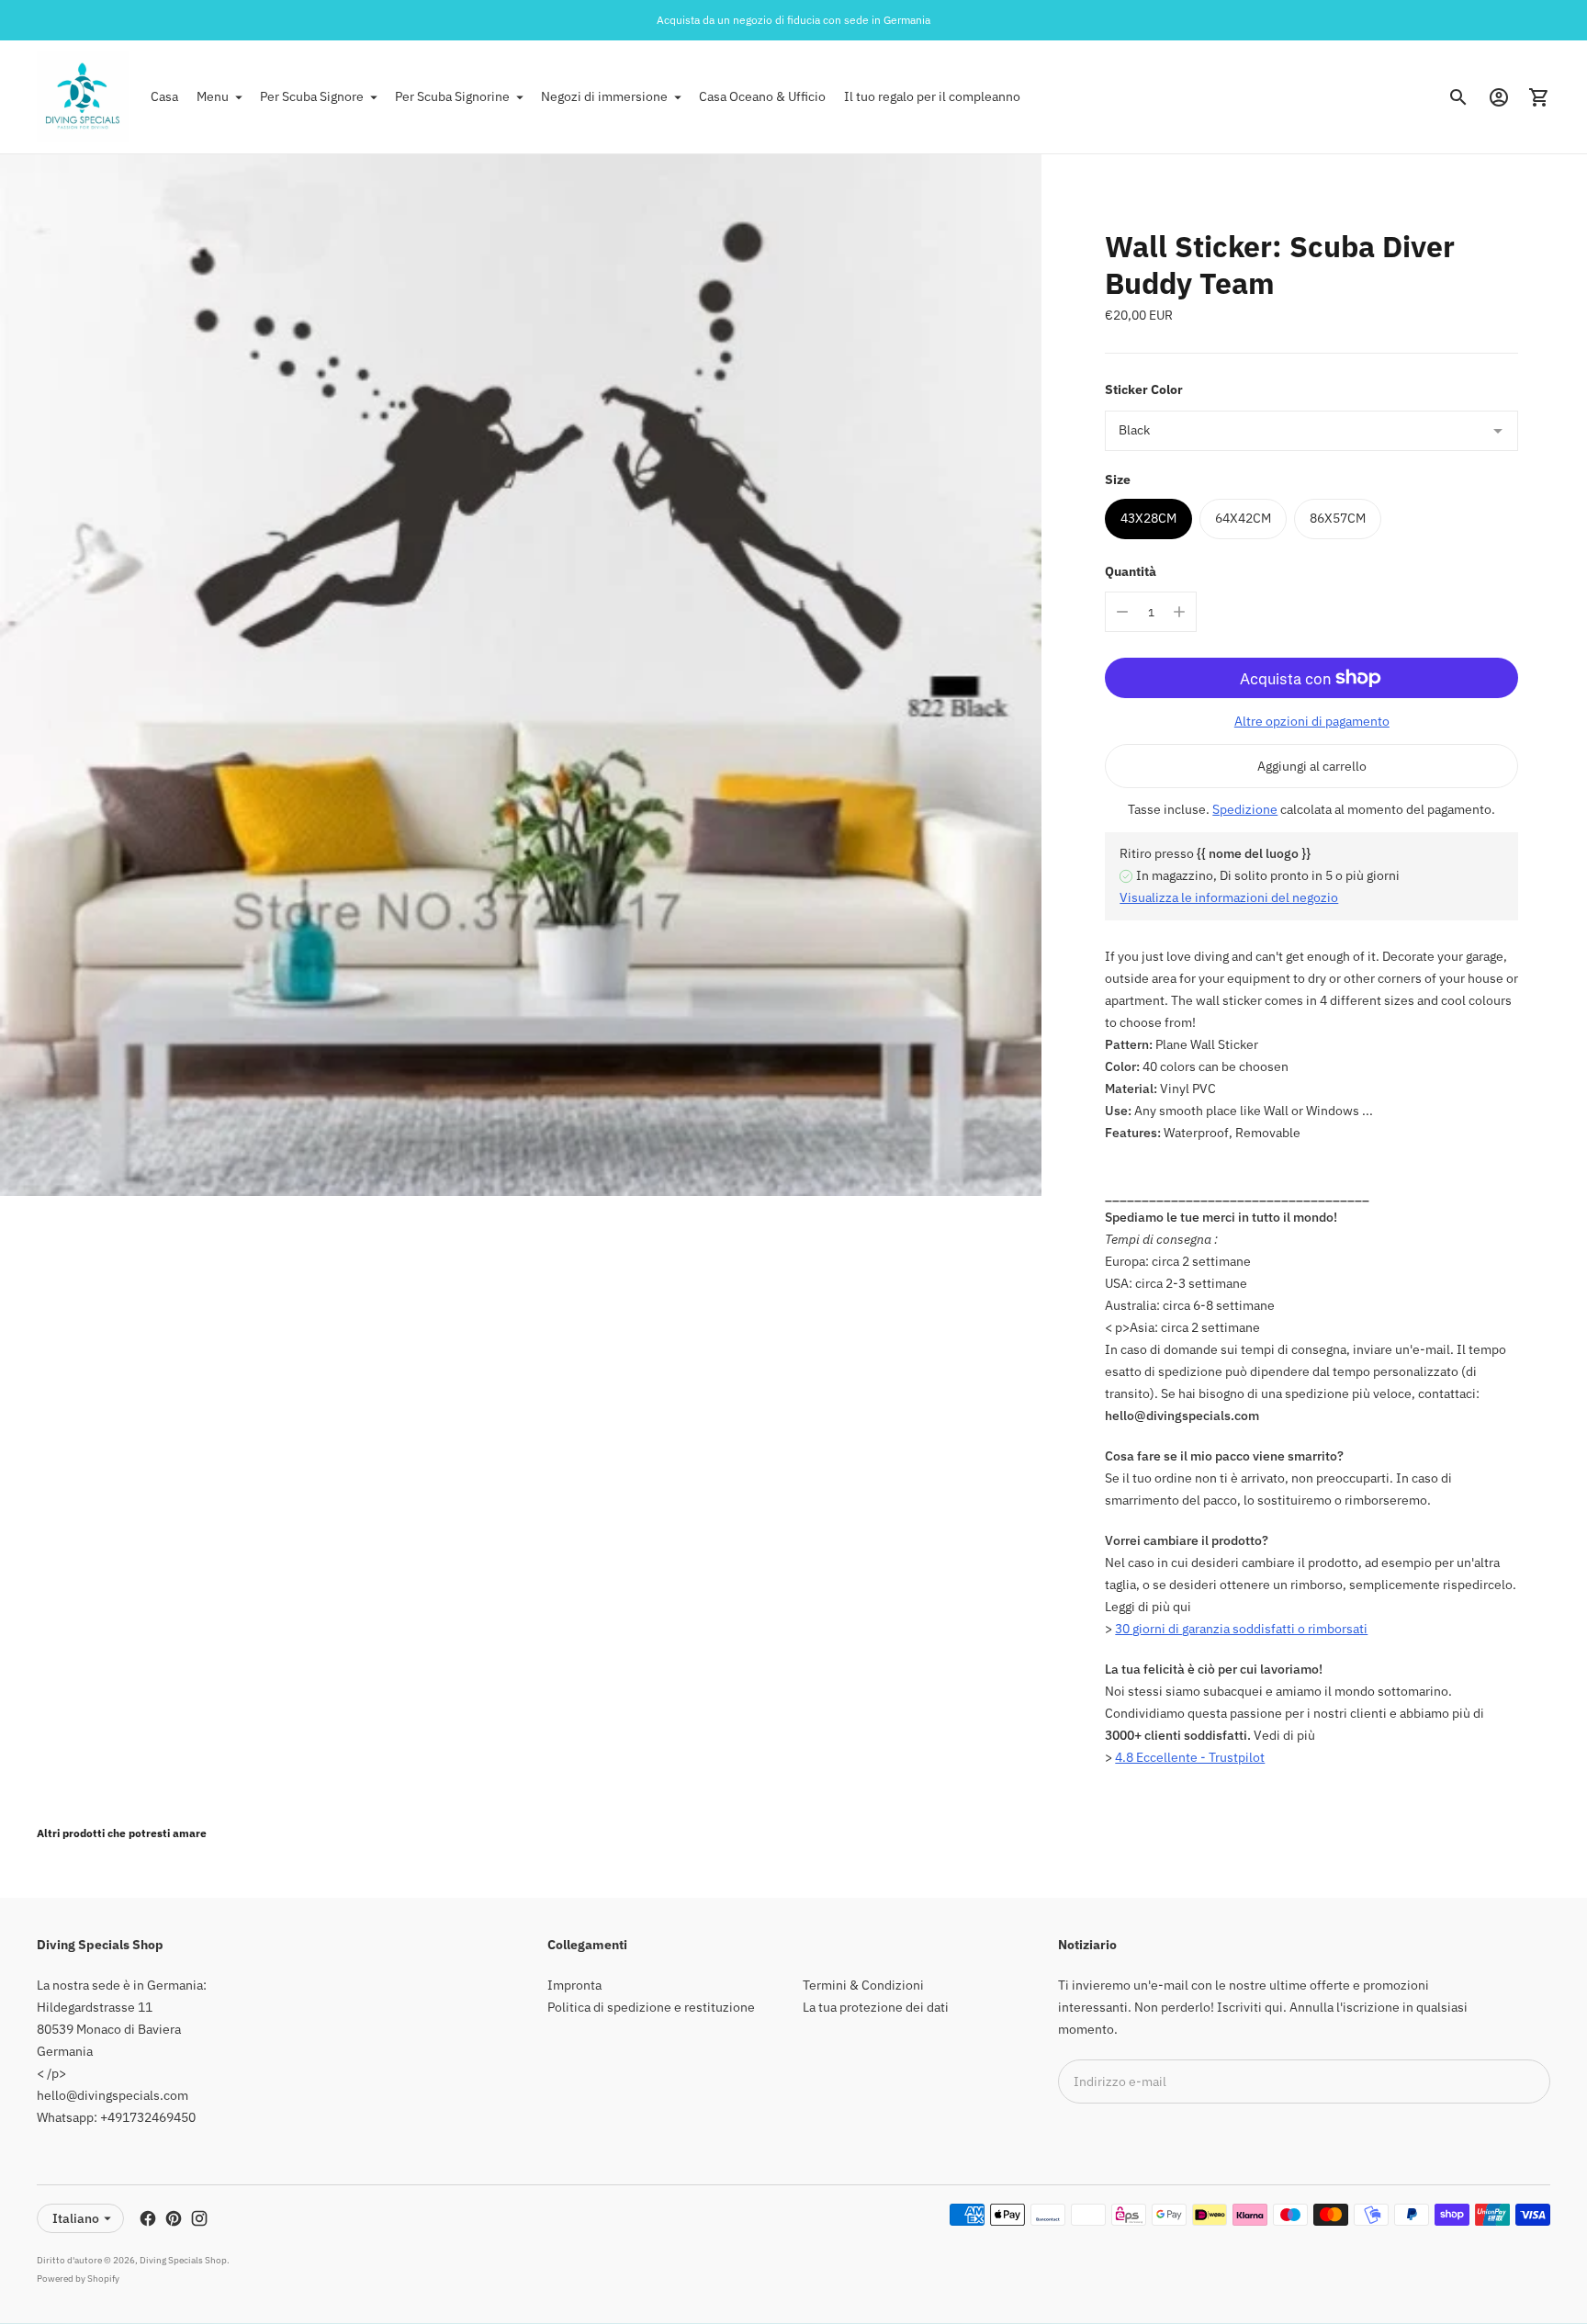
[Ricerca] (1458, 97)
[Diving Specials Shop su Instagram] (199, 2218)
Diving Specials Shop (183, 2260)
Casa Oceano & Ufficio (762, 96)
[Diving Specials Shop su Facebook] (148, 2218)
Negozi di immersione (604, 96)
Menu (213, 96)
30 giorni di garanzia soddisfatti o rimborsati (1241, 1629)
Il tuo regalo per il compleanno (932, 96)
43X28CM (1148, 518)
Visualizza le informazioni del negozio (1229, 897)
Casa (164, 96)
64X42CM (1243, 518)
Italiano (76, 2218)
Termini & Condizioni (863, 1985)
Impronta (574, 1985)
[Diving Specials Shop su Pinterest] (174, 2218)
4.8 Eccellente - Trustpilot (1190, 1757)
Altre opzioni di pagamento (1312, 721)
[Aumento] (1179, 612)
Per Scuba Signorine (452, 96)
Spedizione (1245, 809)
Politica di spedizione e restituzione (651, 2007)
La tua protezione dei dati (876, 2007)
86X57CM (1338, 518)
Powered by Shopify (78, 2279)
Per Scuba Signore (312, 96)
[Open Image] (521, 675)
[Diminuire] (1122, 612)
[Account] (1499, 97)
